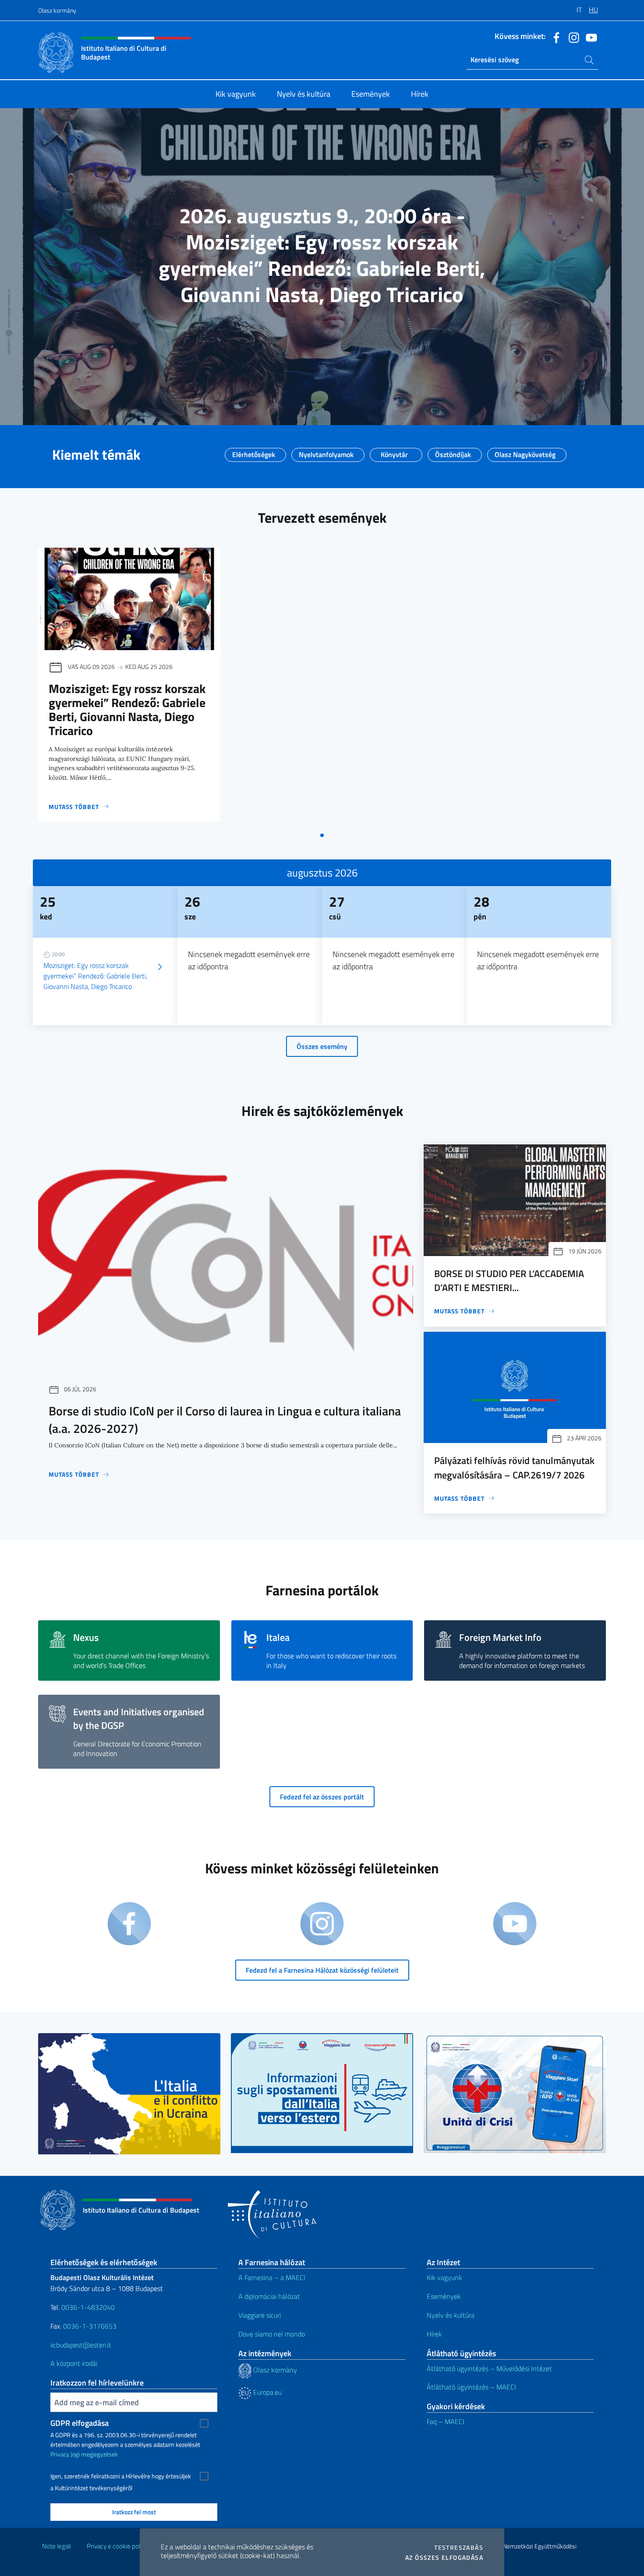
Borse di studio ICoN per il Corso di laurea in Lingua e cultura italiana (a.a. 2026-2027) (225, 1420)
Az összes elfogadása (444, 2558)
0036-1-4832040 (88, 2307)
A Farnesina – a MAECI (272, 2277)
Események (444, 2296)
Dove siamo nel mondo (272, 2334)
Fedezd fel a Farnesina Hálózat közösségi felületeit (322, 1970)
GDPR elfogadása (80, 2423)
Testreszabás (459, 2548)
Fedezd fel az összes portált (322, 1797)
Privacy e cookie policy (117, 2546)
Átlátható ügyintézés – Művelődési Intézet (489, 2368)
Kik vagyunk (444, 2277)
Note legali (57, 2546)
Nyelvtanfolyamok (326, 452)
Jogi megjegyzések (94, 2454)
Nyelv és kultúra (451, 2315)
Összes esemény (322, 1046)
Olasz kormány (57, 10)
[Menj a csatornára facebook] (554, 37)
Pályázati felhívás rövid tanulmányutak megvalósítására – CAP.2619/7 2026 (514, 1467)
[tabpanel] (129, 687)
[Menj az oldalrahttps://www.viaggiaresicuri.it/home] (515, 2093)
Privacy (60, 2454)
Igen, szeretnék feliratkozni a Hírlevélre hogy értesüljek (121, 2476)
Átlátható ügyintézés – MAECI (471, 2387)
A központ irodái (74, 2363)
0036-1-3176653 (90, 2326)
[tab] (322, 835)
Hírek (434, 2334)
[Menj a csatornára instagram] (572, 37)
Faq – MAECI (446, 2421)
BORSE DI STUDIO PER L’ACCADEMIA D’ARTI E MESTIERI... (509, 1281)
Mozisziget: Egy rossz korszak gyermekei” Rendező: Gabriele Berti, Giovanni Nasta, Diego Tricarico (127, 709)
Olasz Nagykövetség (525, 452)
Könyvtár (394, 452)
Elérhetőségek (254, 452)
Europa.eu (267, 2392)
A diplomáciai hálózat (269, 2296)
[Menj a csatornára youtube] (589, 37)
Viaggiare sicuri (260, 2315)
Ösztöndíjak (453, 452)
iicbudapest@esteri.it (81, 2345)
